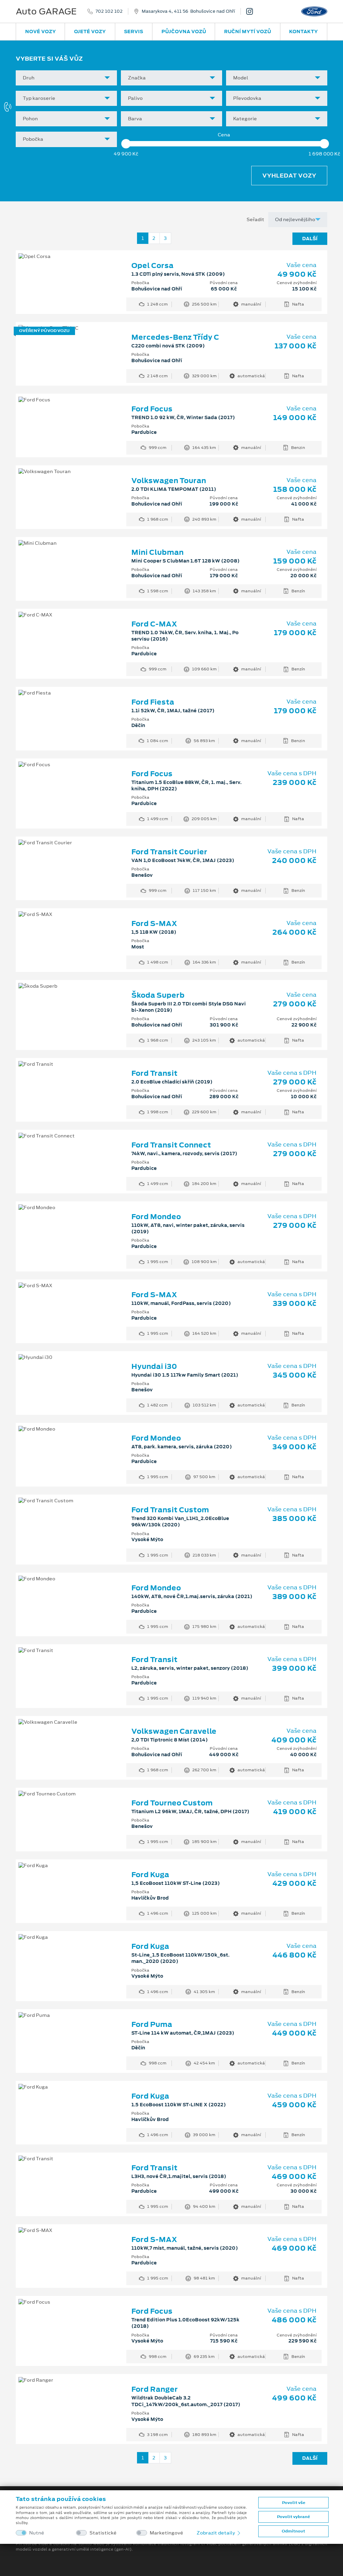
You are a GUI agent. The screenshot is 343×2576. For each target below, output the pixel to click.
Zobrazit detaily (216, 2533)
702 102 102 (109, 11)
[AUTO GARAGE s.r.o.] (252, 11)
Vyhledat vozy (289, 176)
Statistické (103, 2533)
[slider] (126, 144)
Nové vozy (41, 31)
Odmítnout (293, 2531)
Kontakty (303, 31)
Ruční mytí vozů (248, 31)
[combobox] (66, 78)
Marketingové (166, 2533)
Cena (224, 135)
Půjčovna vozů (184, 31)
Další (310, 239)
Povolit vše (294, 2503)
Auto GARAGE (46, 11)
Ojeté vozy (90, 31)
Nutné (37, 2533)
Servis (133, 31)
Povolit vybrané (293, 2517)
